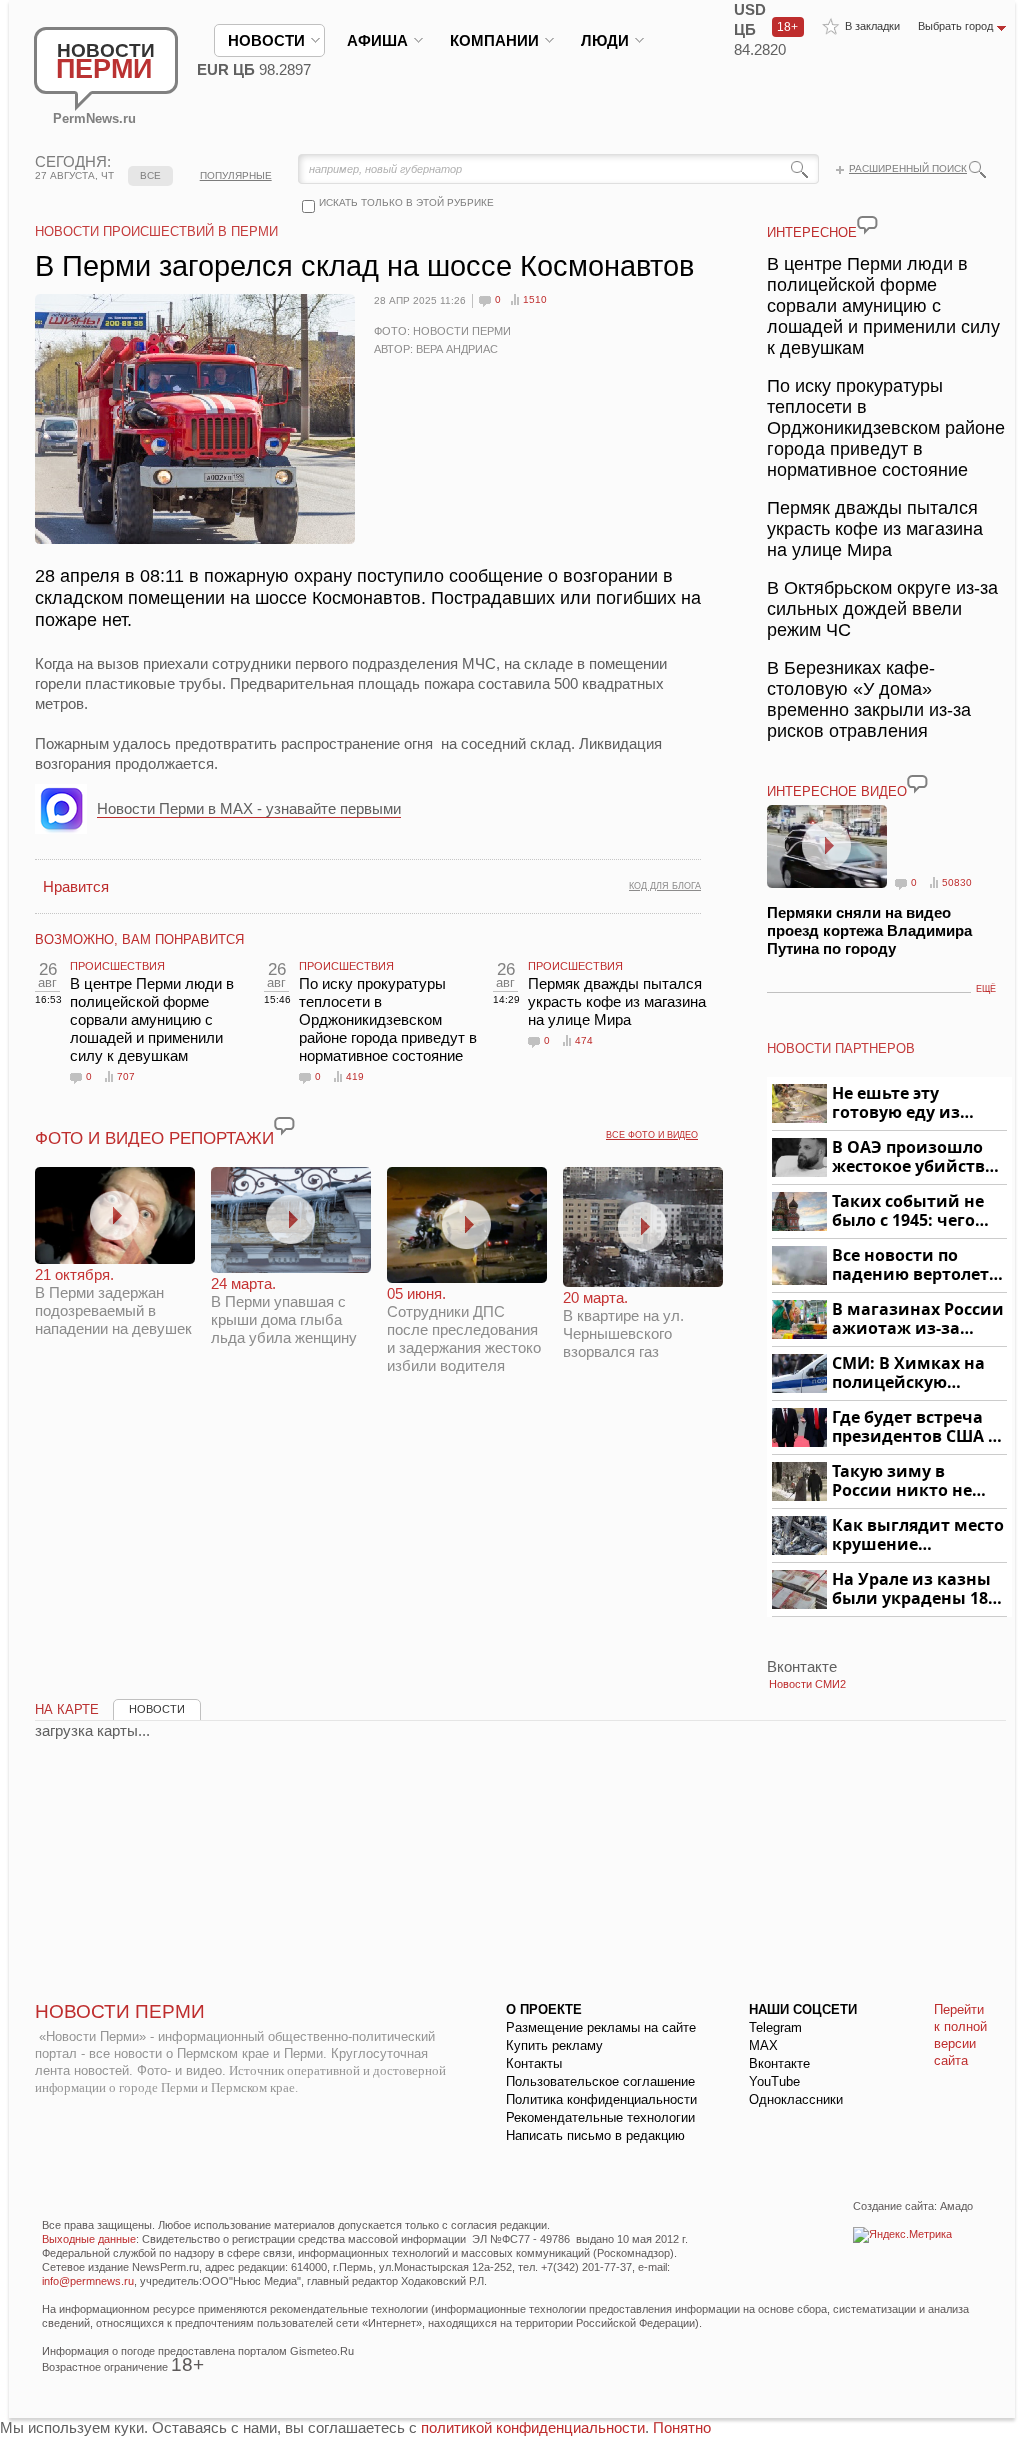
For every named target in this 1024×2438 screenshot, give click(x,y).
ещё (986, 989)
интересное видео (837, 791)
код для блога (665, 886)
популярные (236, 175)
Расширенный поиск (908, 168)
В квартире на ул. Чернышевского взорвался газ (623, 1324)
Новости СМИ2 (807, 1684)
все (150, 175)
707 (126, 1076)
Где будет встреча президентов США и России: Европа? (916, 1427)
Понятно (682, 2427)
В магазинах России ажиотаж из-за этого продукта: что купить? (918, 1319)
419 (355, 1076)
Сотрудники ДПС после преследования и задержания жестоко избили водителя (464, 1329)
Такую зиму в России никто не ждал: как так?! (902, 1481)
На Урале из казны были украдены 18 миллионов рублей (913, 1589)
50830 (957, 882)
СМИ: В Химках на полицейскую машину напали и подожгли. (909, 1373)
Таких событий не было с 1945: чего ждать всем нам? (908, 1211)
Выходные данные (89, 2239)
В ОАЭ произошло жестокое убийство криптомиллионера (916, 1157)
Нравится (76, 886)
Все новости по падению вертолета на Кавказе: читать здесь (915, 1265)
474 (584, 1040)
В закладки (872, 26)
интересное (812, 232)
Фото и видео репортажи (154, 1138)
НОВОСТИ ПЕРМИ (120, 2011)
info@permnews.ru (88, 2281)
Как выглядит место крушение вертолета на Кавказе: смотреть (918, 1535)
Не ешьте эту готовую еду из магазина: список (907, 1103)
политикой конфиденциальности (533, 2427)
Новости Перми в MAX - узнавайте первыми (249, 808)
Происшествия (117, 966)
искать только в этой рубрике (406, 202)
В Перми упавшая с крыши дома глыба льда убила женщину (284, 1310)
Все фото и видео (652, 1135)
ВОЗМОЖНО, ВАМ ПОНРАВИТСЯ (139, 939)
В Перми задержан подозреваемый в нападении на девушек (113, 1301)
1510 (535, 299)
